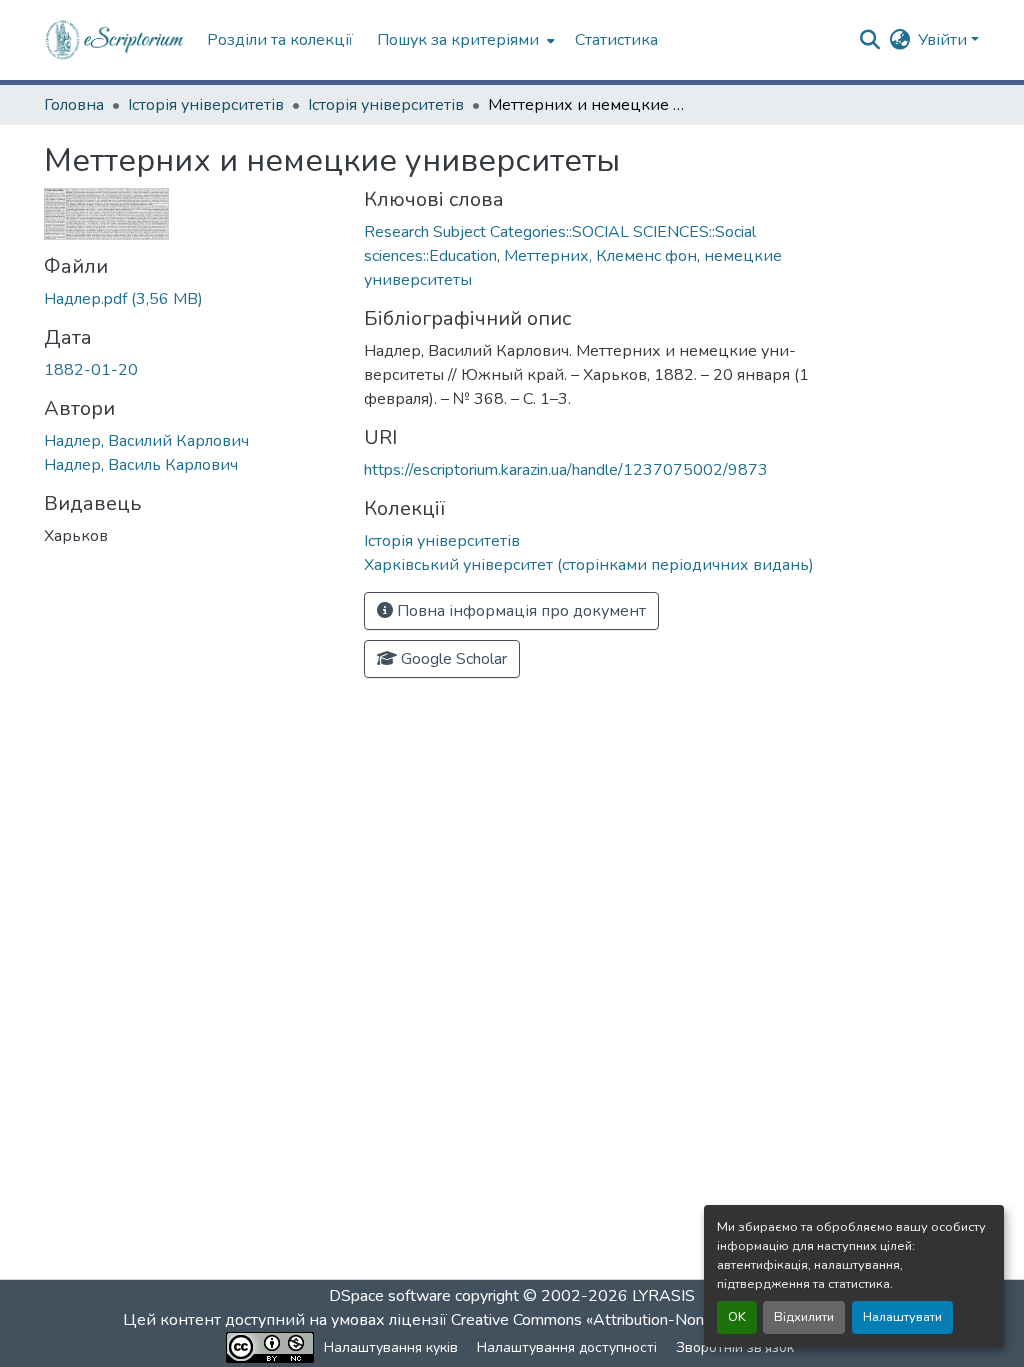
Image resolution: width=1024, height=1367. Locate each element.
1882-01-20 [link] (91, 370)
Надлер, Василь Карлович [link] (141, 465)
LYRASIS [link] (663, 1296)
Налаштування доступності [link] (567, 1347)
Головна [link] (74, 105)
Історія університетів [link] (206, 105)
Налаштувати (902, 1317)
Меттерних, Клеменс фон (600, 256)
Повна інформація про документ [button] (519, 611)
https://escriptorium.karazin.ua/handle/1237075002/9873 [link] (566, 470)
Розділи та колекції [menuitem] (280, 40)
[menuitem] (464, 40)
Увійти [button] (944, 40)
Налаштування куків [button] (391, 1347)
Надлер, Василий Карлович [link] (146, 441)
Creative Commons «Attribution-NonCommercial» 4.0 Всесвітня (674, 1320)
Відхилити (804, 1317)
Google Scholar (452, 659)
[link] (192, 299)
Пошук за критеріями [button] (458, 40)
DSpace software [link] (390, 1296)
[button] (115, 40)
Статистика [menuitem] (616, 40)
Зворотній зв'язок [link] (735, 1347)
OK (737, 1317)
